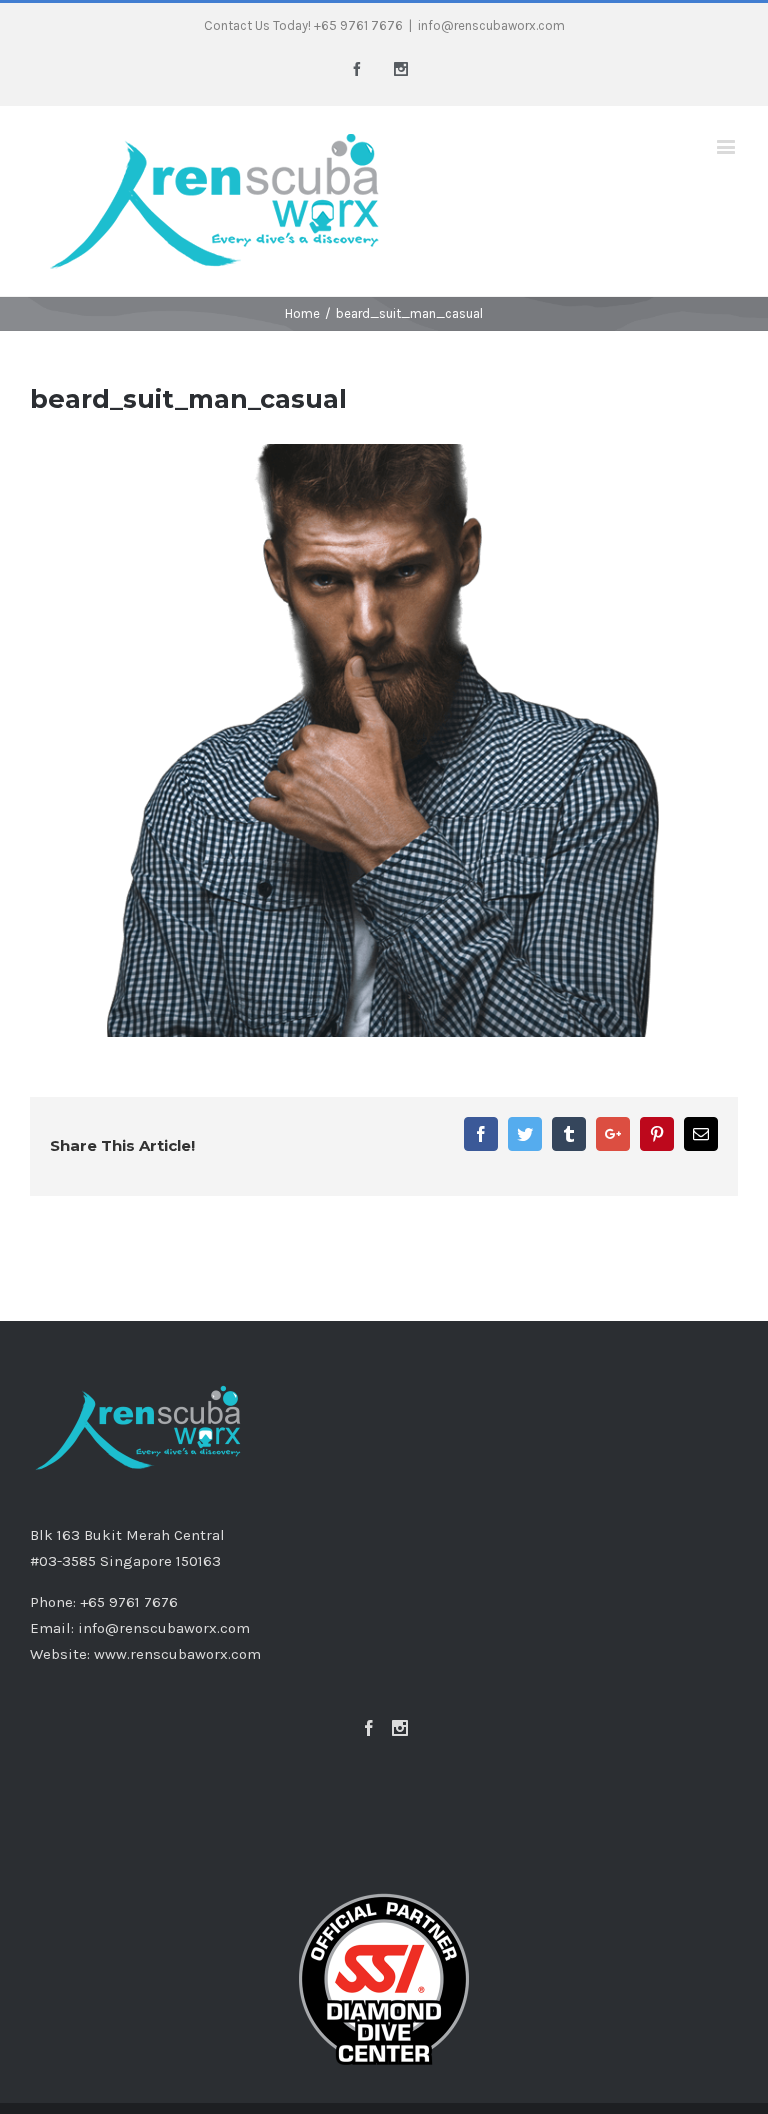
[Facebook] (369, 1728)
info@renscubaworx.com (491, 25)
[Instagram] (400, 1728)
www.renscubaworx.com (177, 1654)
